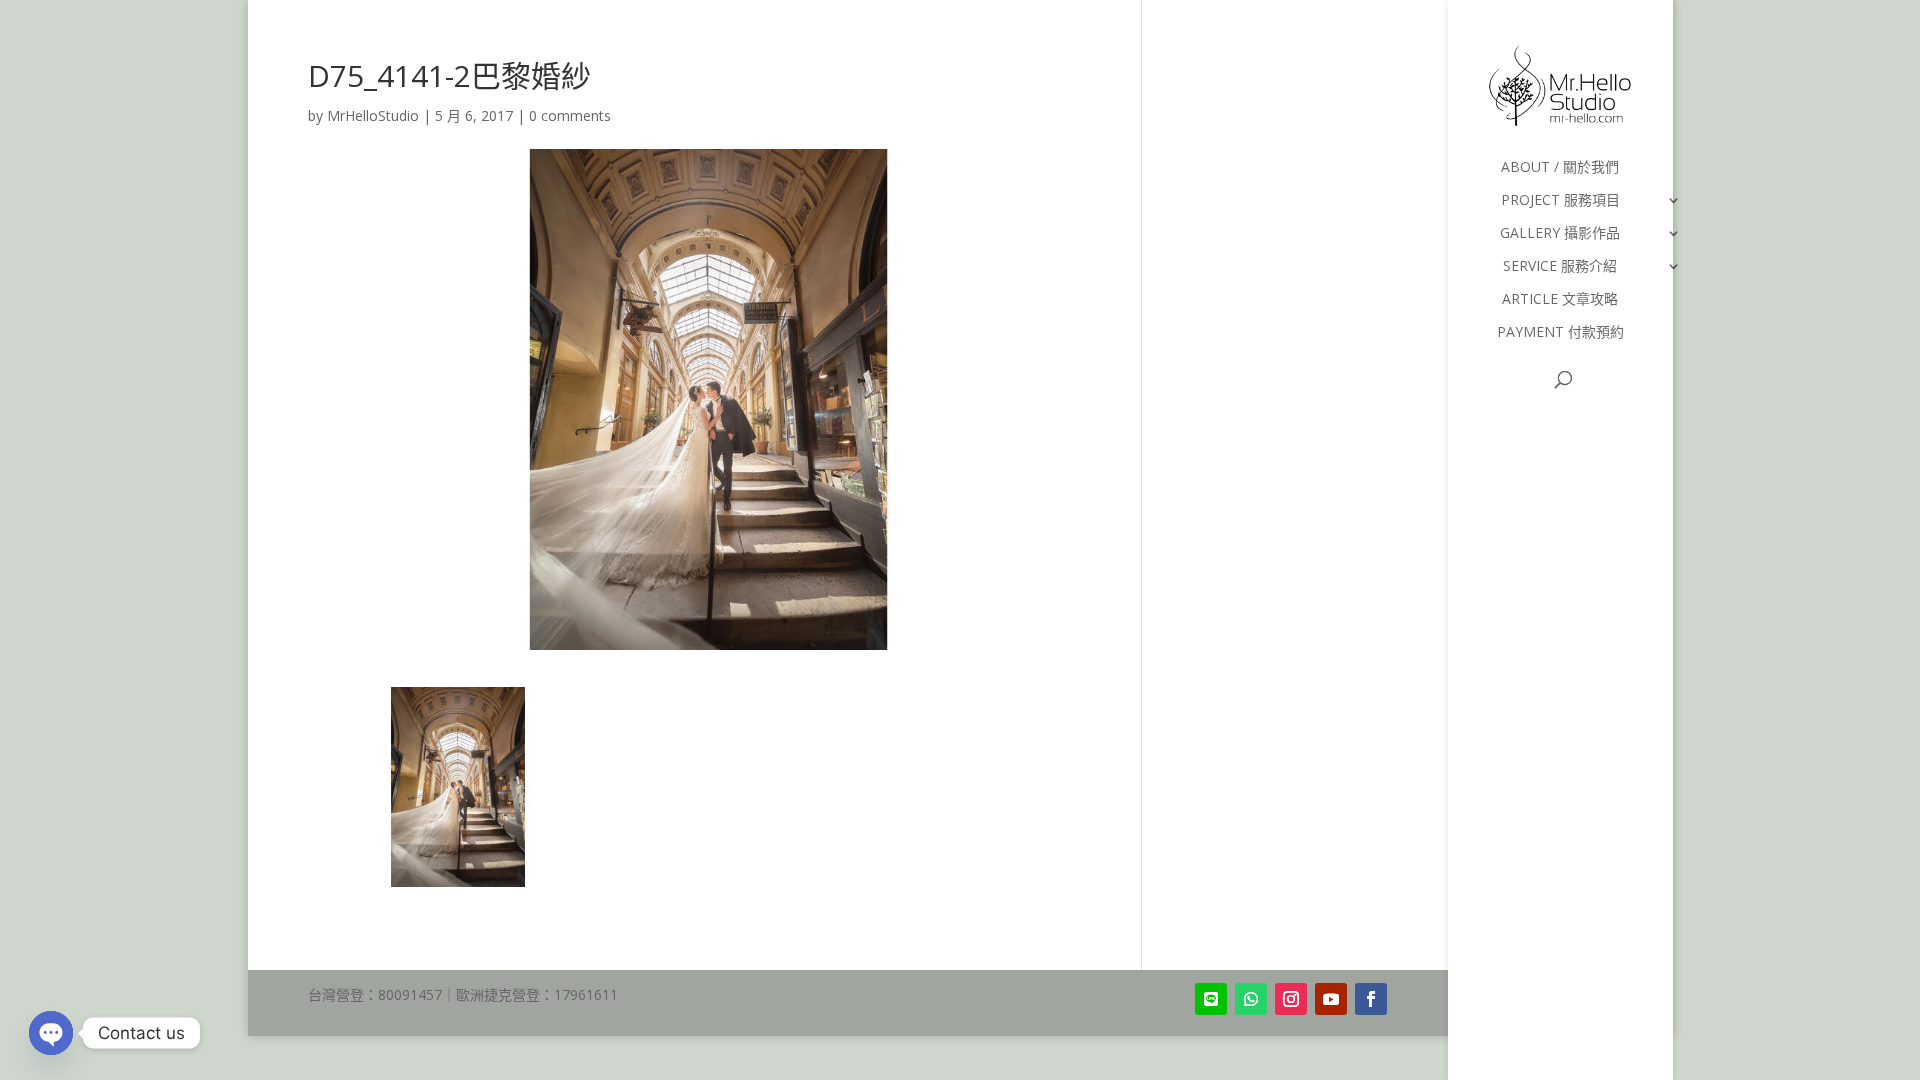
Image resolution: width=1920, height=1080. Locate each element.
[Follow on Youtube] (1331, 999)
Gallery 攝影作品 (1560, 234)
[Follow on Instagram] (1291, 999)
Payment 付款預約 (1560, 333)
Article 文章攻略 (1560, 300)
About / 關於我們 (1560, 168)
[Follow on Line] (1211, 999)
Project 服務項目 (1560, 201)
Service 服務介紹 (1560, 267)
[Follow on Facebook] (1371, 999)
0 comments (570, 115)
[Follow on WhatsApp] (1251, 999)
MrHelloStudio (373, 115)
